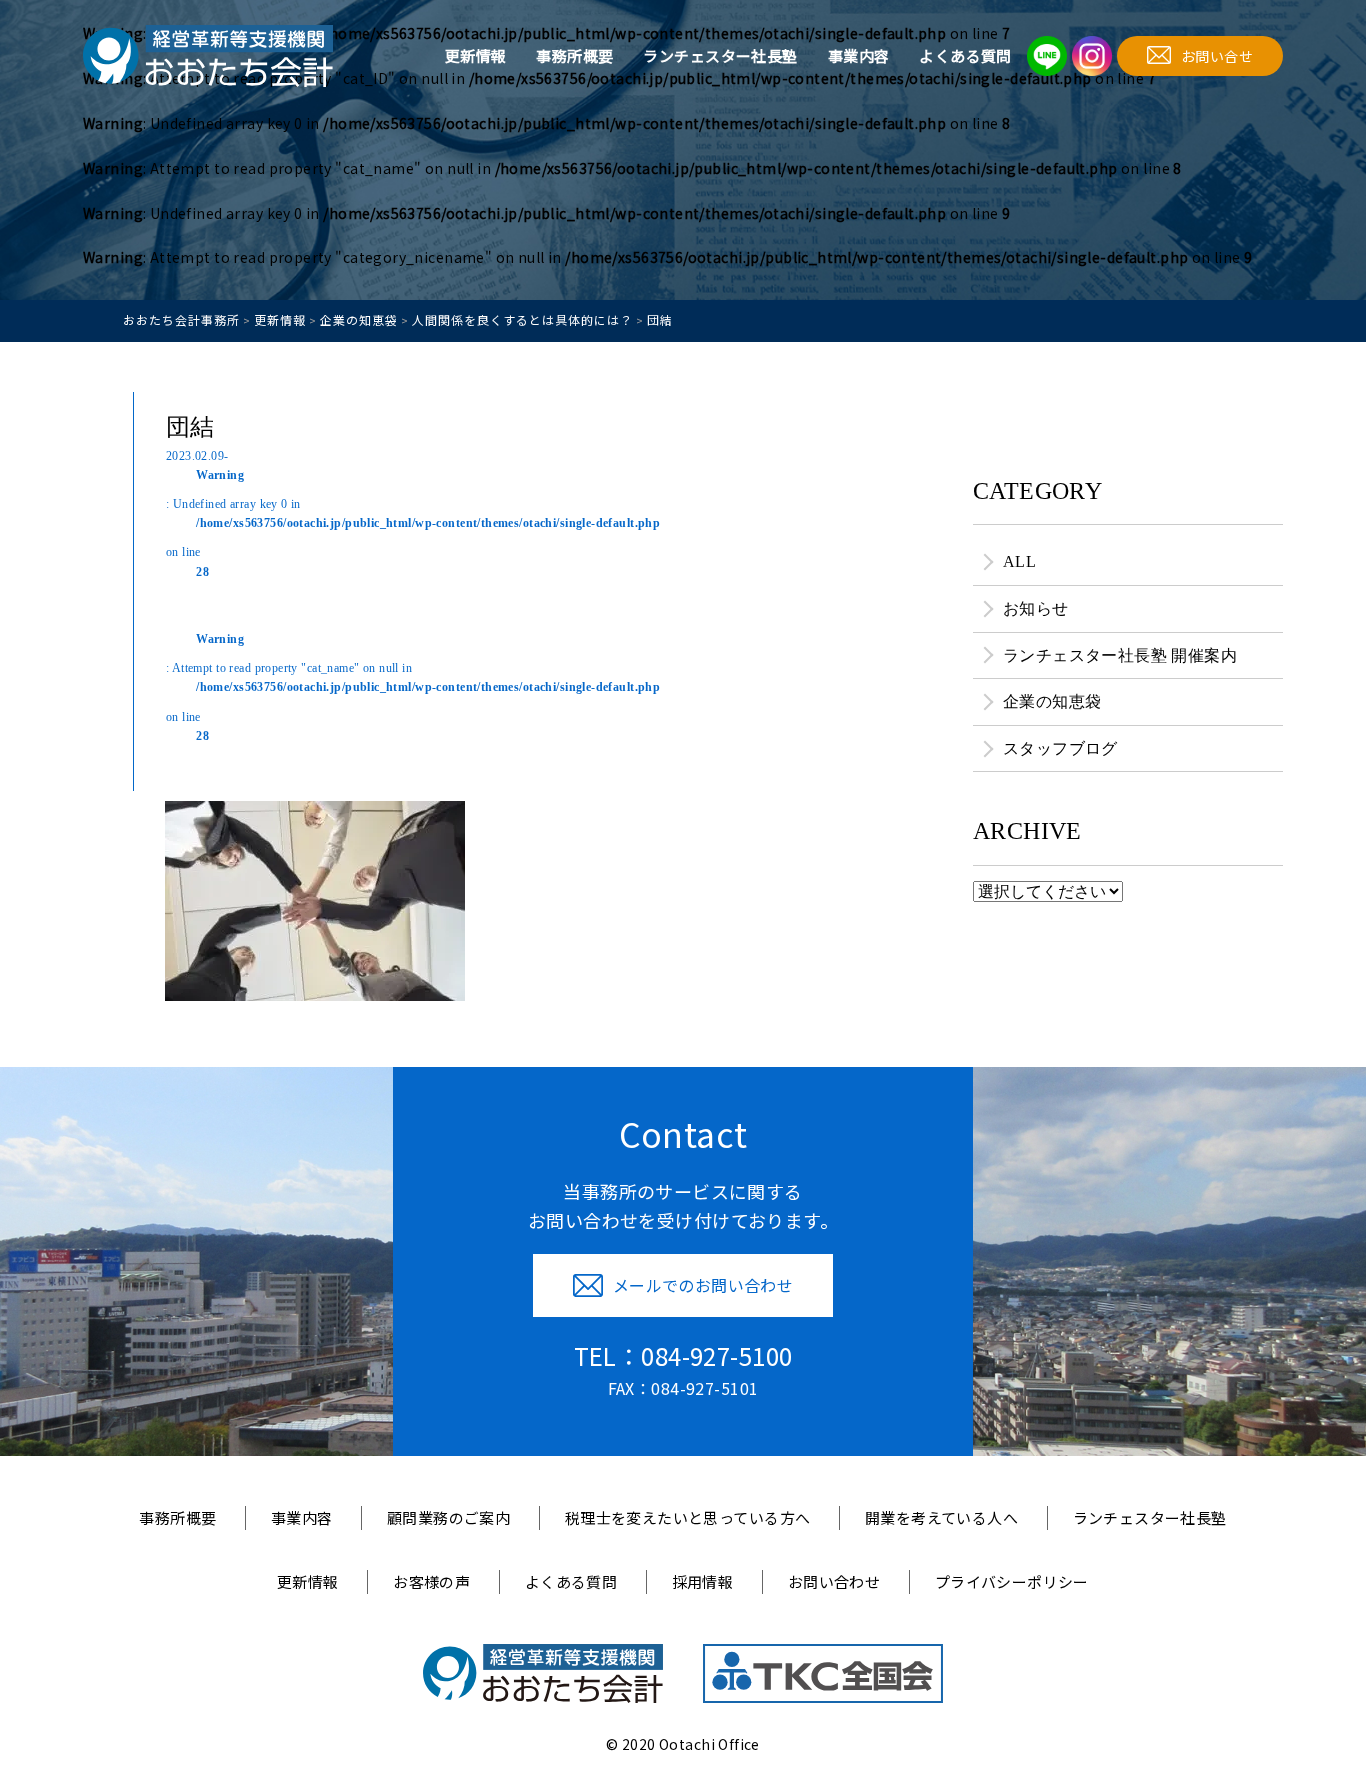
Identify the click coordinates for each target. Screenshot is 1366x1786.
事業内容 (859, 55)
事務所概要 (574, 55)
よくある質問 (965, 55)
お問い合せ (1217, 56)
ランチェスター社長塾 (720, 55)
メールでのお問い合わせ (703, 1285)
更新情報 (476, 55)
